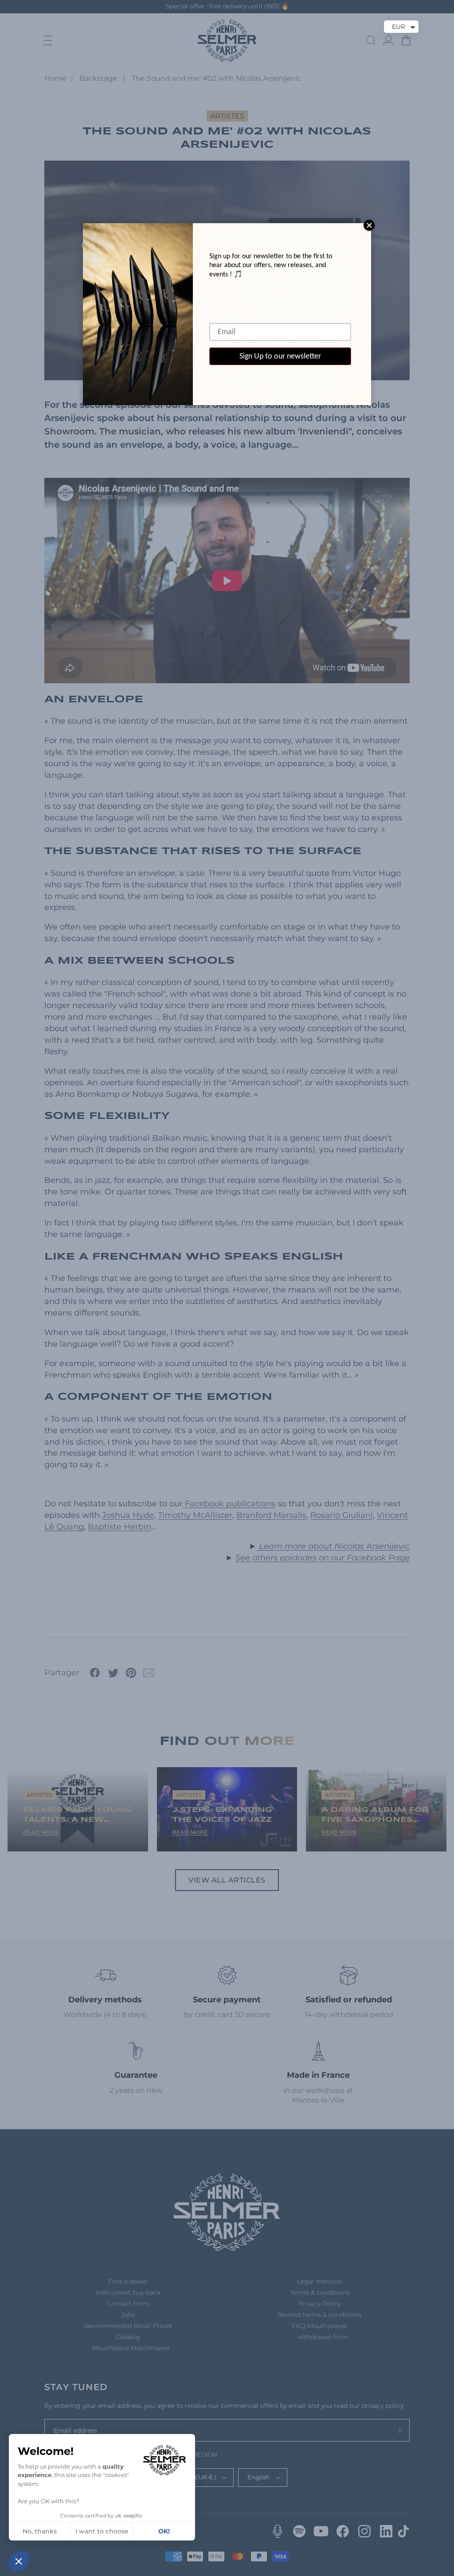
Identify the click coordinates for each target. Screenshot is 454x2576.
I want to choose (102, 2531)
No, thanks (40, 2531)
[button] (19, 2561)
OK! (164, 2531)
